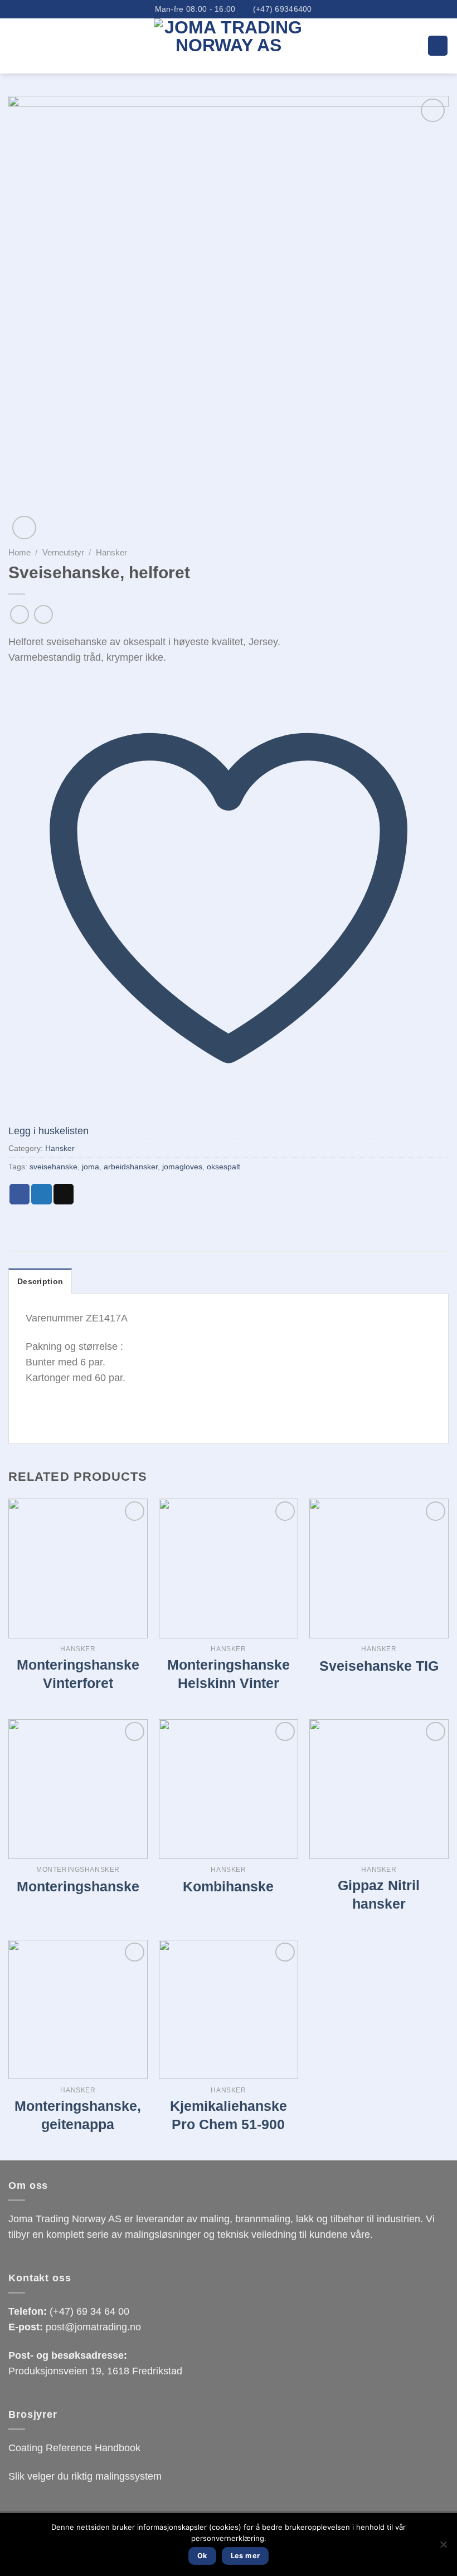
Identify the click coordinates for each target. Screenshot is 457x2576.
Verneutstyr (63, 552)
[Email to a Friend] (64, 1194)
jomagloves (182, 1167)
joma (91, 1167)
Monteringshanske (78, 1886)
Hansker (111, 552)
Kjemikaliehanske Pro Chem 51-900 (229, 2115)
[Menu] (438, 46)
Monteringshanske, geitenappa (78, 2115)
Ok (202, 2556)
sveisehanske (54, 1167)
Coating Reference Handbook (74, 2448)
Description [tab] (40, 1281)
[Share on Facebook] (20, 1194)
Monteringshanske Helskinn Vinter (229, 1674)
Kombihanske (228, 1886)
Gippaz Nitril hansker (379, 1894)
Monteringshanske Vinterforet (78, 1674)
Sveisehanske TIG (379, 1666)
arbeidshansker (131, 1167)
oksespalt (223, 1167)
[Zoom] (24, 528)
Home (20, 552)
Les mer (245, 2556)
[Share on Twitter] (41, 1194)
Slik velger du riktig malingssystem (85, 2476)
